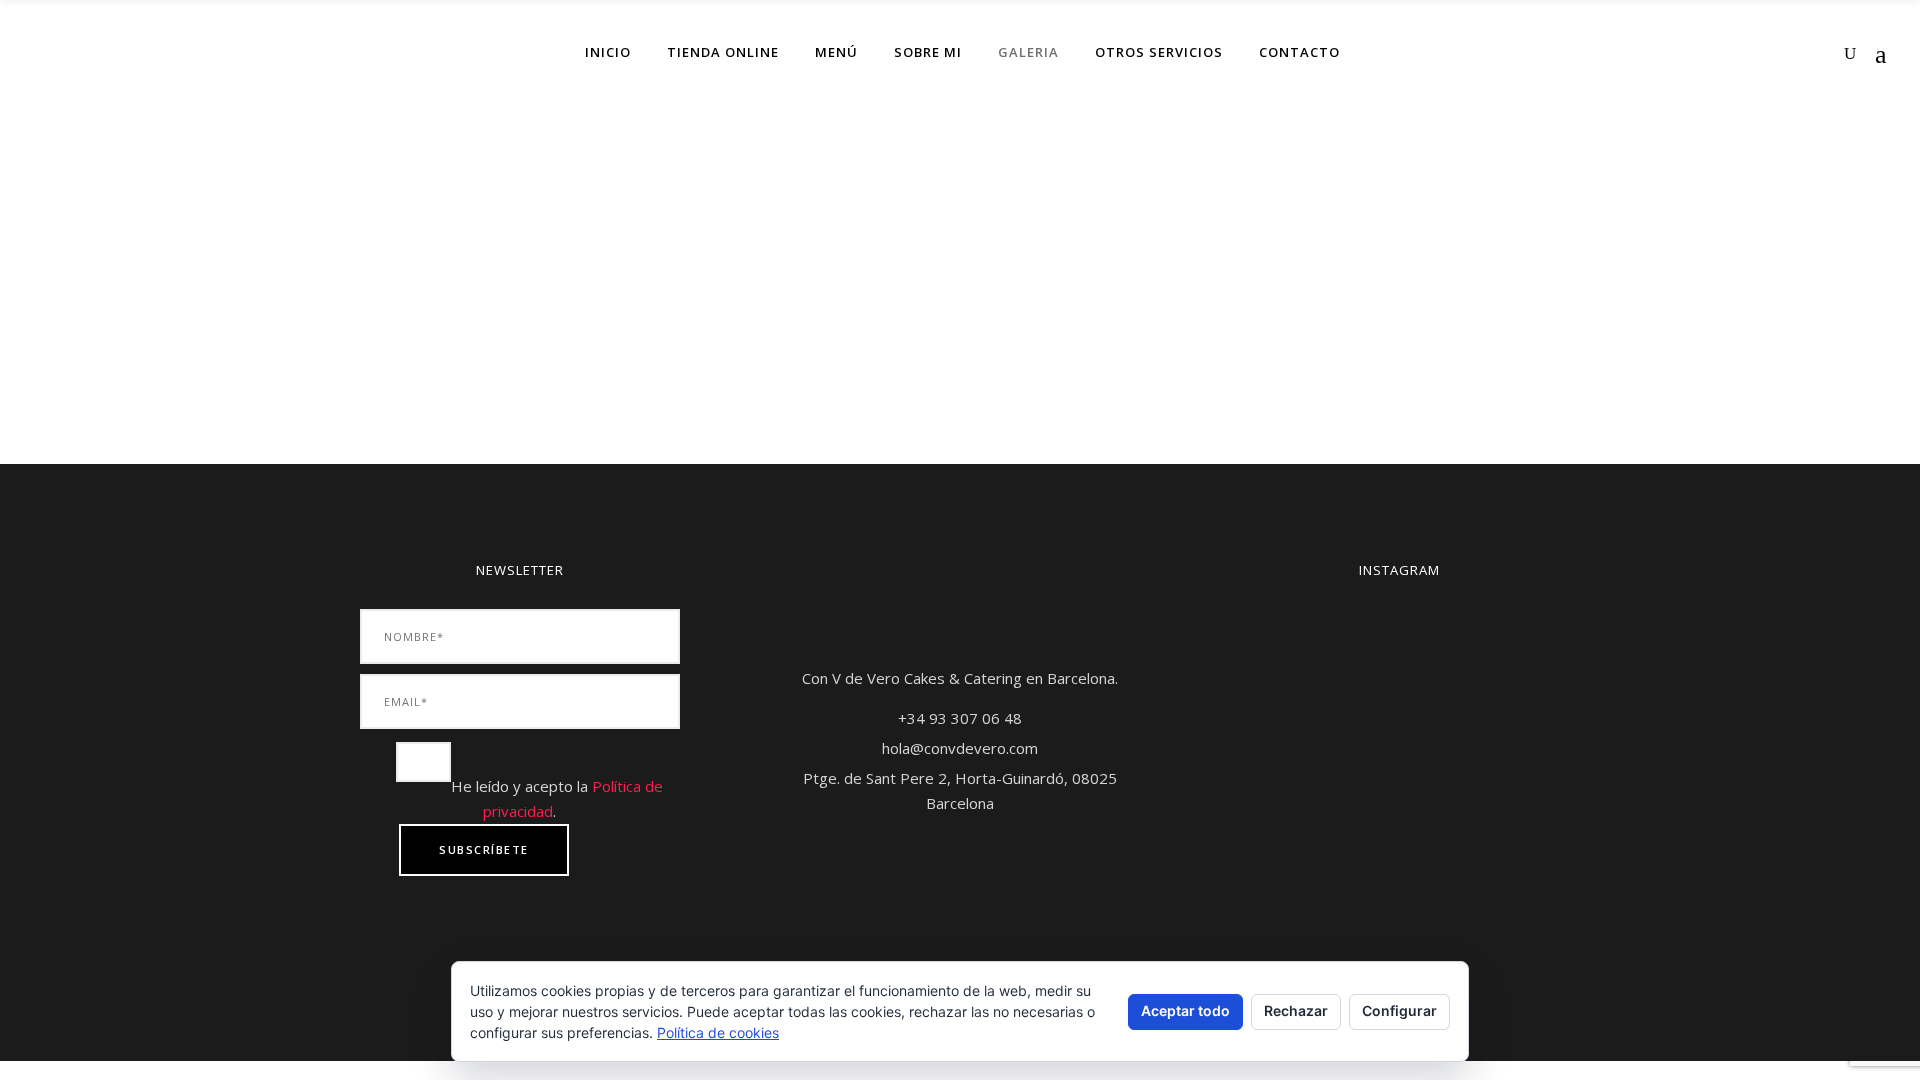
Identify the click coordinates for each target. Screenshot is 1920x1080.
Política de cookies (718, 1032)
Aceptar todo (1185, 1010)
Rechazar (1296, 1010)
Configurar (1399, 1010)
